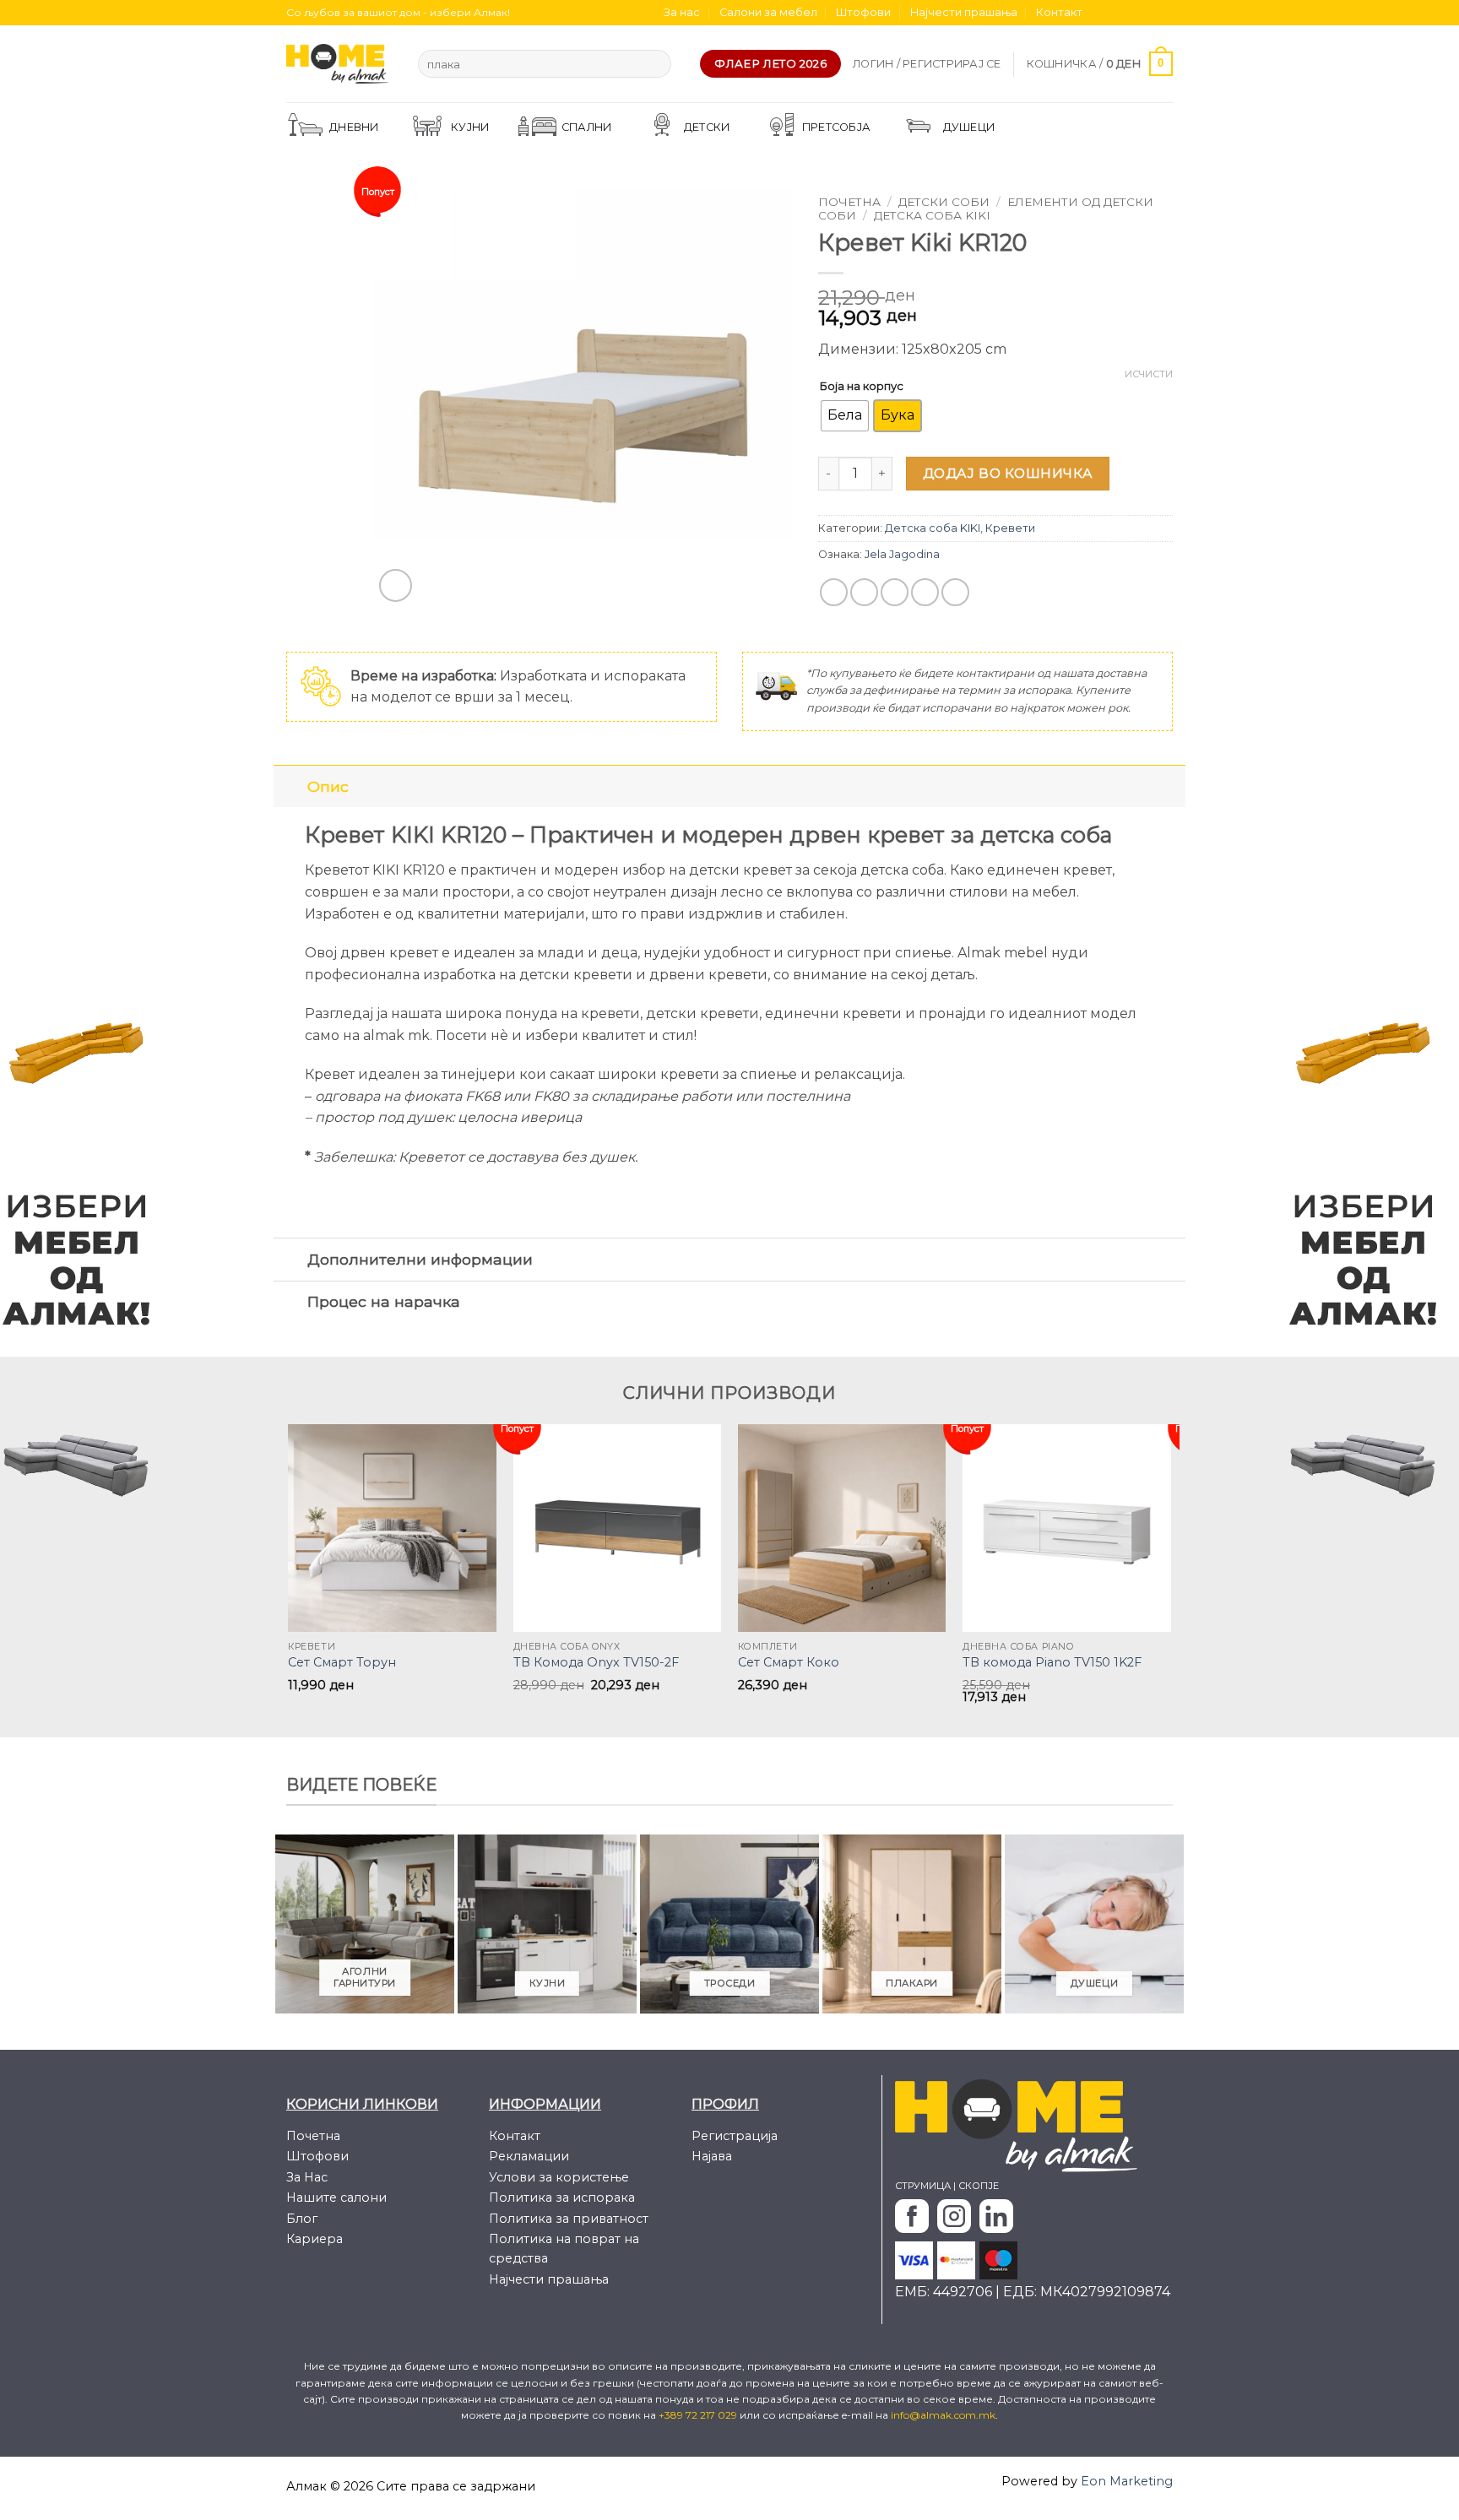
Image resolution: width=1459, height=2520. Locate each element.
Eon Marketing (1127, 2481)
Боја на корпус (862, 386)
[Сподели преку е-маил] (895, 592)
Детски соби (944, 202)
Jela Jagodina (902, 554)
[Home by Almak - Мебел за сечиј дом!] (339, 64)
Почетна (849, 202)
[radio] (845, 416)
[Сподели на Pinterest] (925, 592)
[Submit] (655, 64)
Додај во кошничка (1008, 473)
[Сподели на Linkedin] (955, 592)
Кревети (1010, 528)
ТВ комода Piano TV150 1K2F (1052, 1662)
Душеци (969, 127)
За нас (682, 12)
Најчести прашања (964, 12)
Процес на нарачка (384, 1301)
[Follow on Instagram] (1116, 13)
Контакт (1059, 12)
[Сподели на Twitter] (864, 592)
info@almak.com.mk (943, 2415)
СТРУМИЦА (923, 2186)
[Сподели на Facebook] (834, 592)
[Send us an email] (1148, 13)
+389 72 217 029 (699, 2415)
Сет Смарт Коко (789, 1662)
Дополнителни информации (420, 1259)
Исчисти (1149, 374)
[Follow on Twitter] (1132, 13)
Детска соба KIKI (932, 215)
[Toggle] (290, 786)
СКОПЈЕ (979, 2186)
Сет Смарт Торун (342, 1662)
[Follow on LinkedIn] (1164, 13)
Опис (328, 786)
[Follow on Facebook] (1100, 13)
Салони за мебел (768, 12)
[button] (927, 64)
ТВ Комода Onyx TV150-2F (596, 1662)
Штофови (863, 12)
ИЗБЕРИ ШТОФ (1076, 127)
